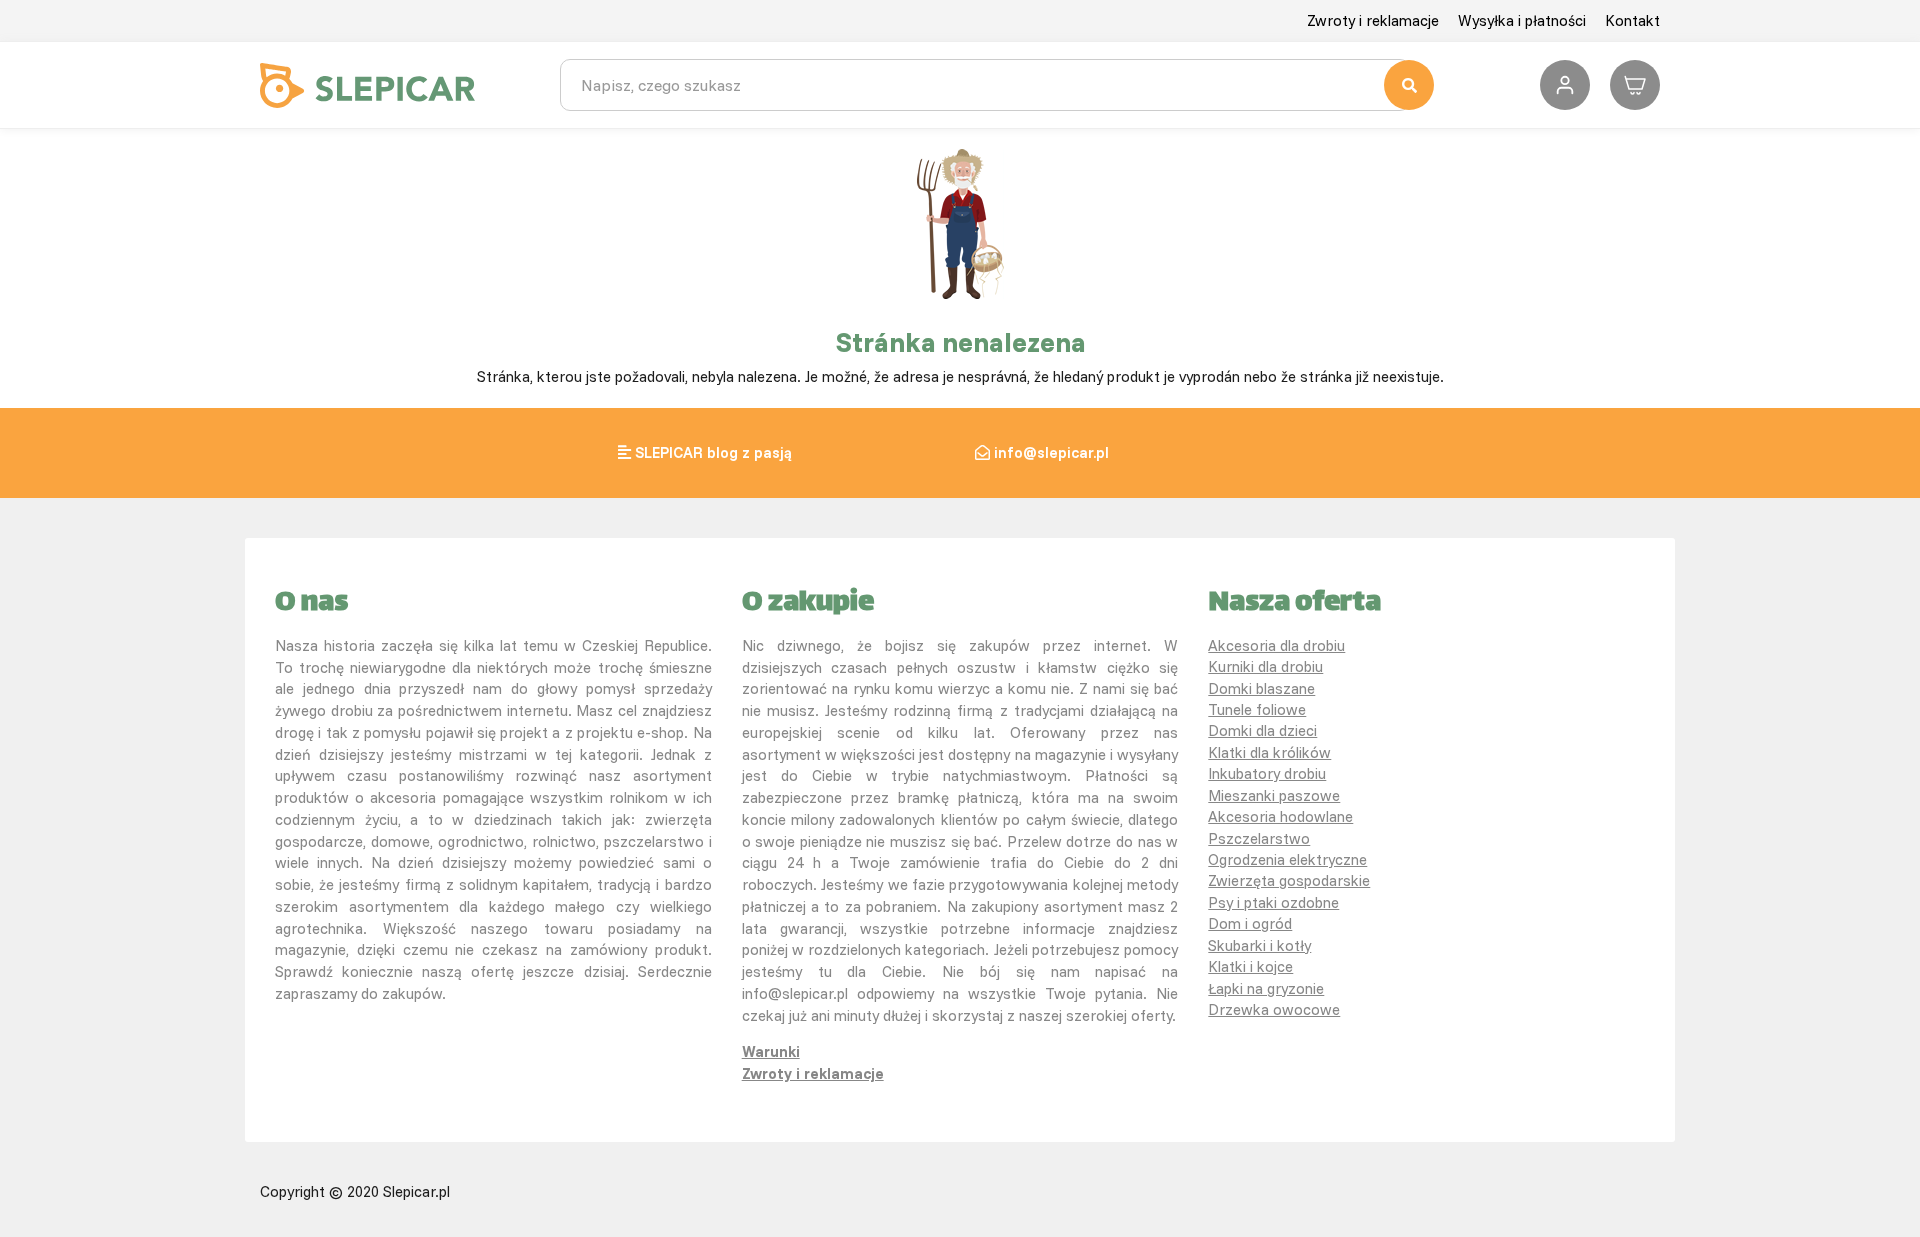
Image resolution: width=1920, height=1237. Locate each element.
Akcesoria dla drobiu (1276, 645)
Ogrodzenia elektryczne (1287, 859)
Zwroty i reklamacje (1373, 20)
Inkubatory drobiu (1267, 773)
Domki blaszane (1261, 688)
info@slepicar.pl (1051, 452)
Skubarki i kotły (1259, 945)
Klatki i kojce (1250, 966)
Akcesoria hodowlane (1280, 816)
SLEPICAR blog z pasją (713, 452)
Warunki (771, 1051)
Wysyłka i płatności (1522, 20)
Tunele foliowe (1257, 709)
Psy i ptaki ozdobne (1273, 902)
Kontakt (1632, 20)
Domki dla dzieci (1262, 730)
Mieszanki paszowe (1274, 795)
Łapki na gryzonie (1266, 988)
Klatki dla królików (1269, 752)
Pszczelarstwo (1259, 838)
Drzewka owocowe (1274, 1009)
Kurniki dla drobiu (1265, 666)
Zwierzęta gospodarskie (1289, 880)
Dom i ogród (1250, 923)
